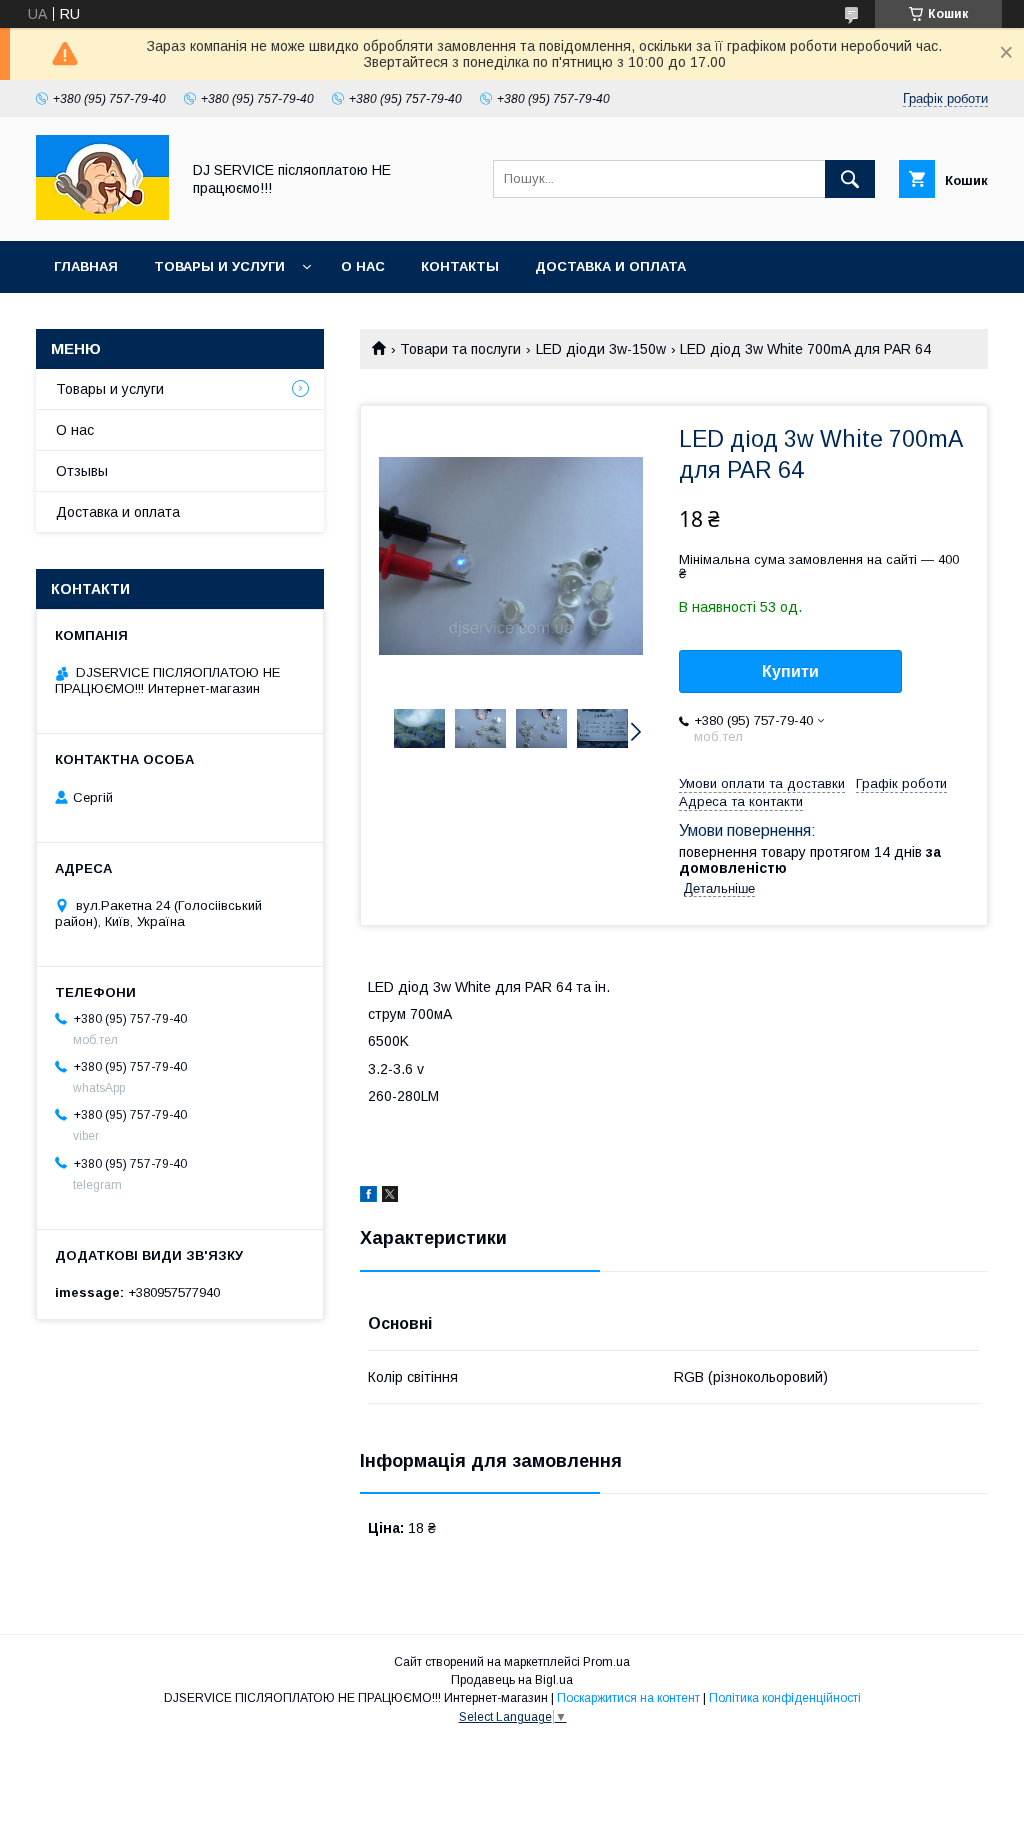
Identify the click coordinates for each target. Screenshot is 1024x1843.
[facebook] (368, 1197)
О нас (363, 266)
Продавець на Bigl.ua (512, 1680)
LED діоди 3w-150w (601, 349)
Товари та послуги (460, 349)
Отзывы (82, 471)
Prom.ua (606, 1662)
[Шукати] (850, 179)
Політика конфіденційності (785, 1698)
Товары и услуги (219, 266)
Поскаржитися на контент (628, 1698)
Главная (86, 266)
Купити (790, 671)
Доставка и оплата (610, 266)
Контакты (460, 266)
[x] (390, 1197)
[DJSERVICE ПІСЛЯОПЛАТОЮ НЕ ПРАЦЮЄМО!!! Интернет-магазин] (102, 215)
